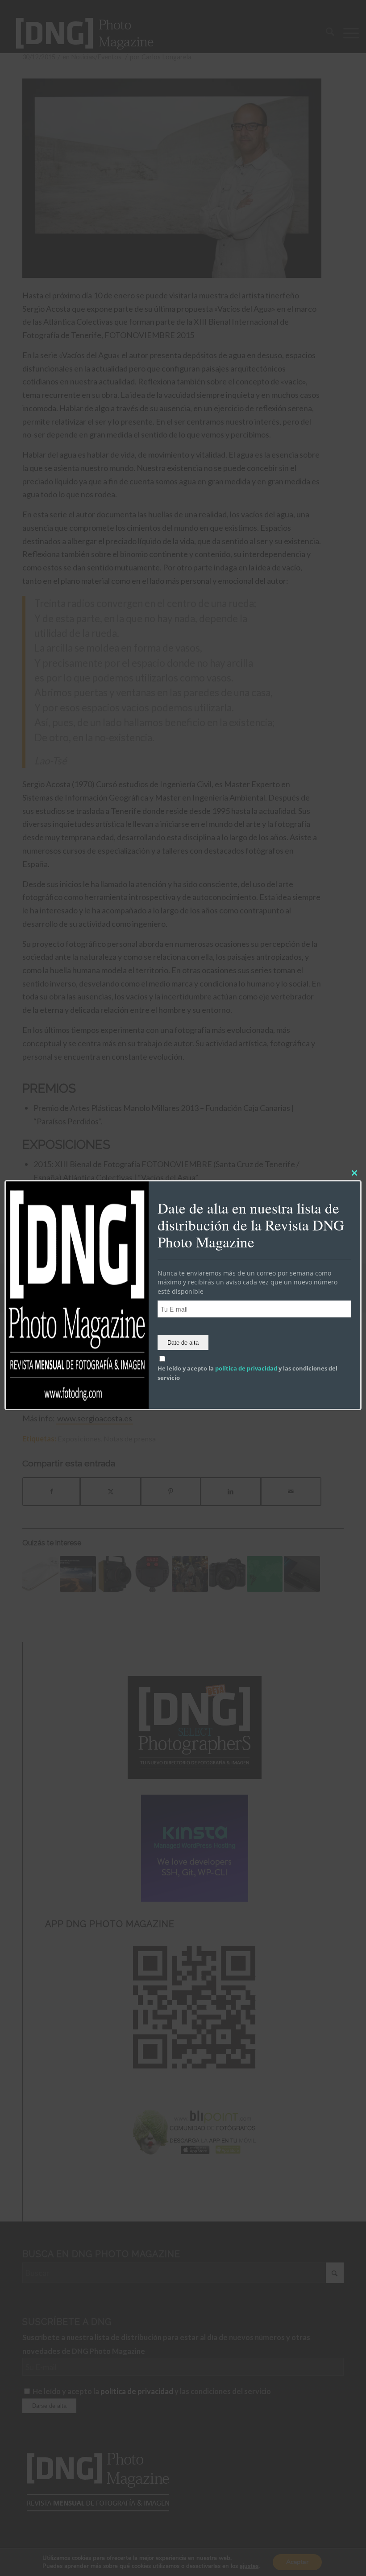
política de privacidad (246, 1368)
